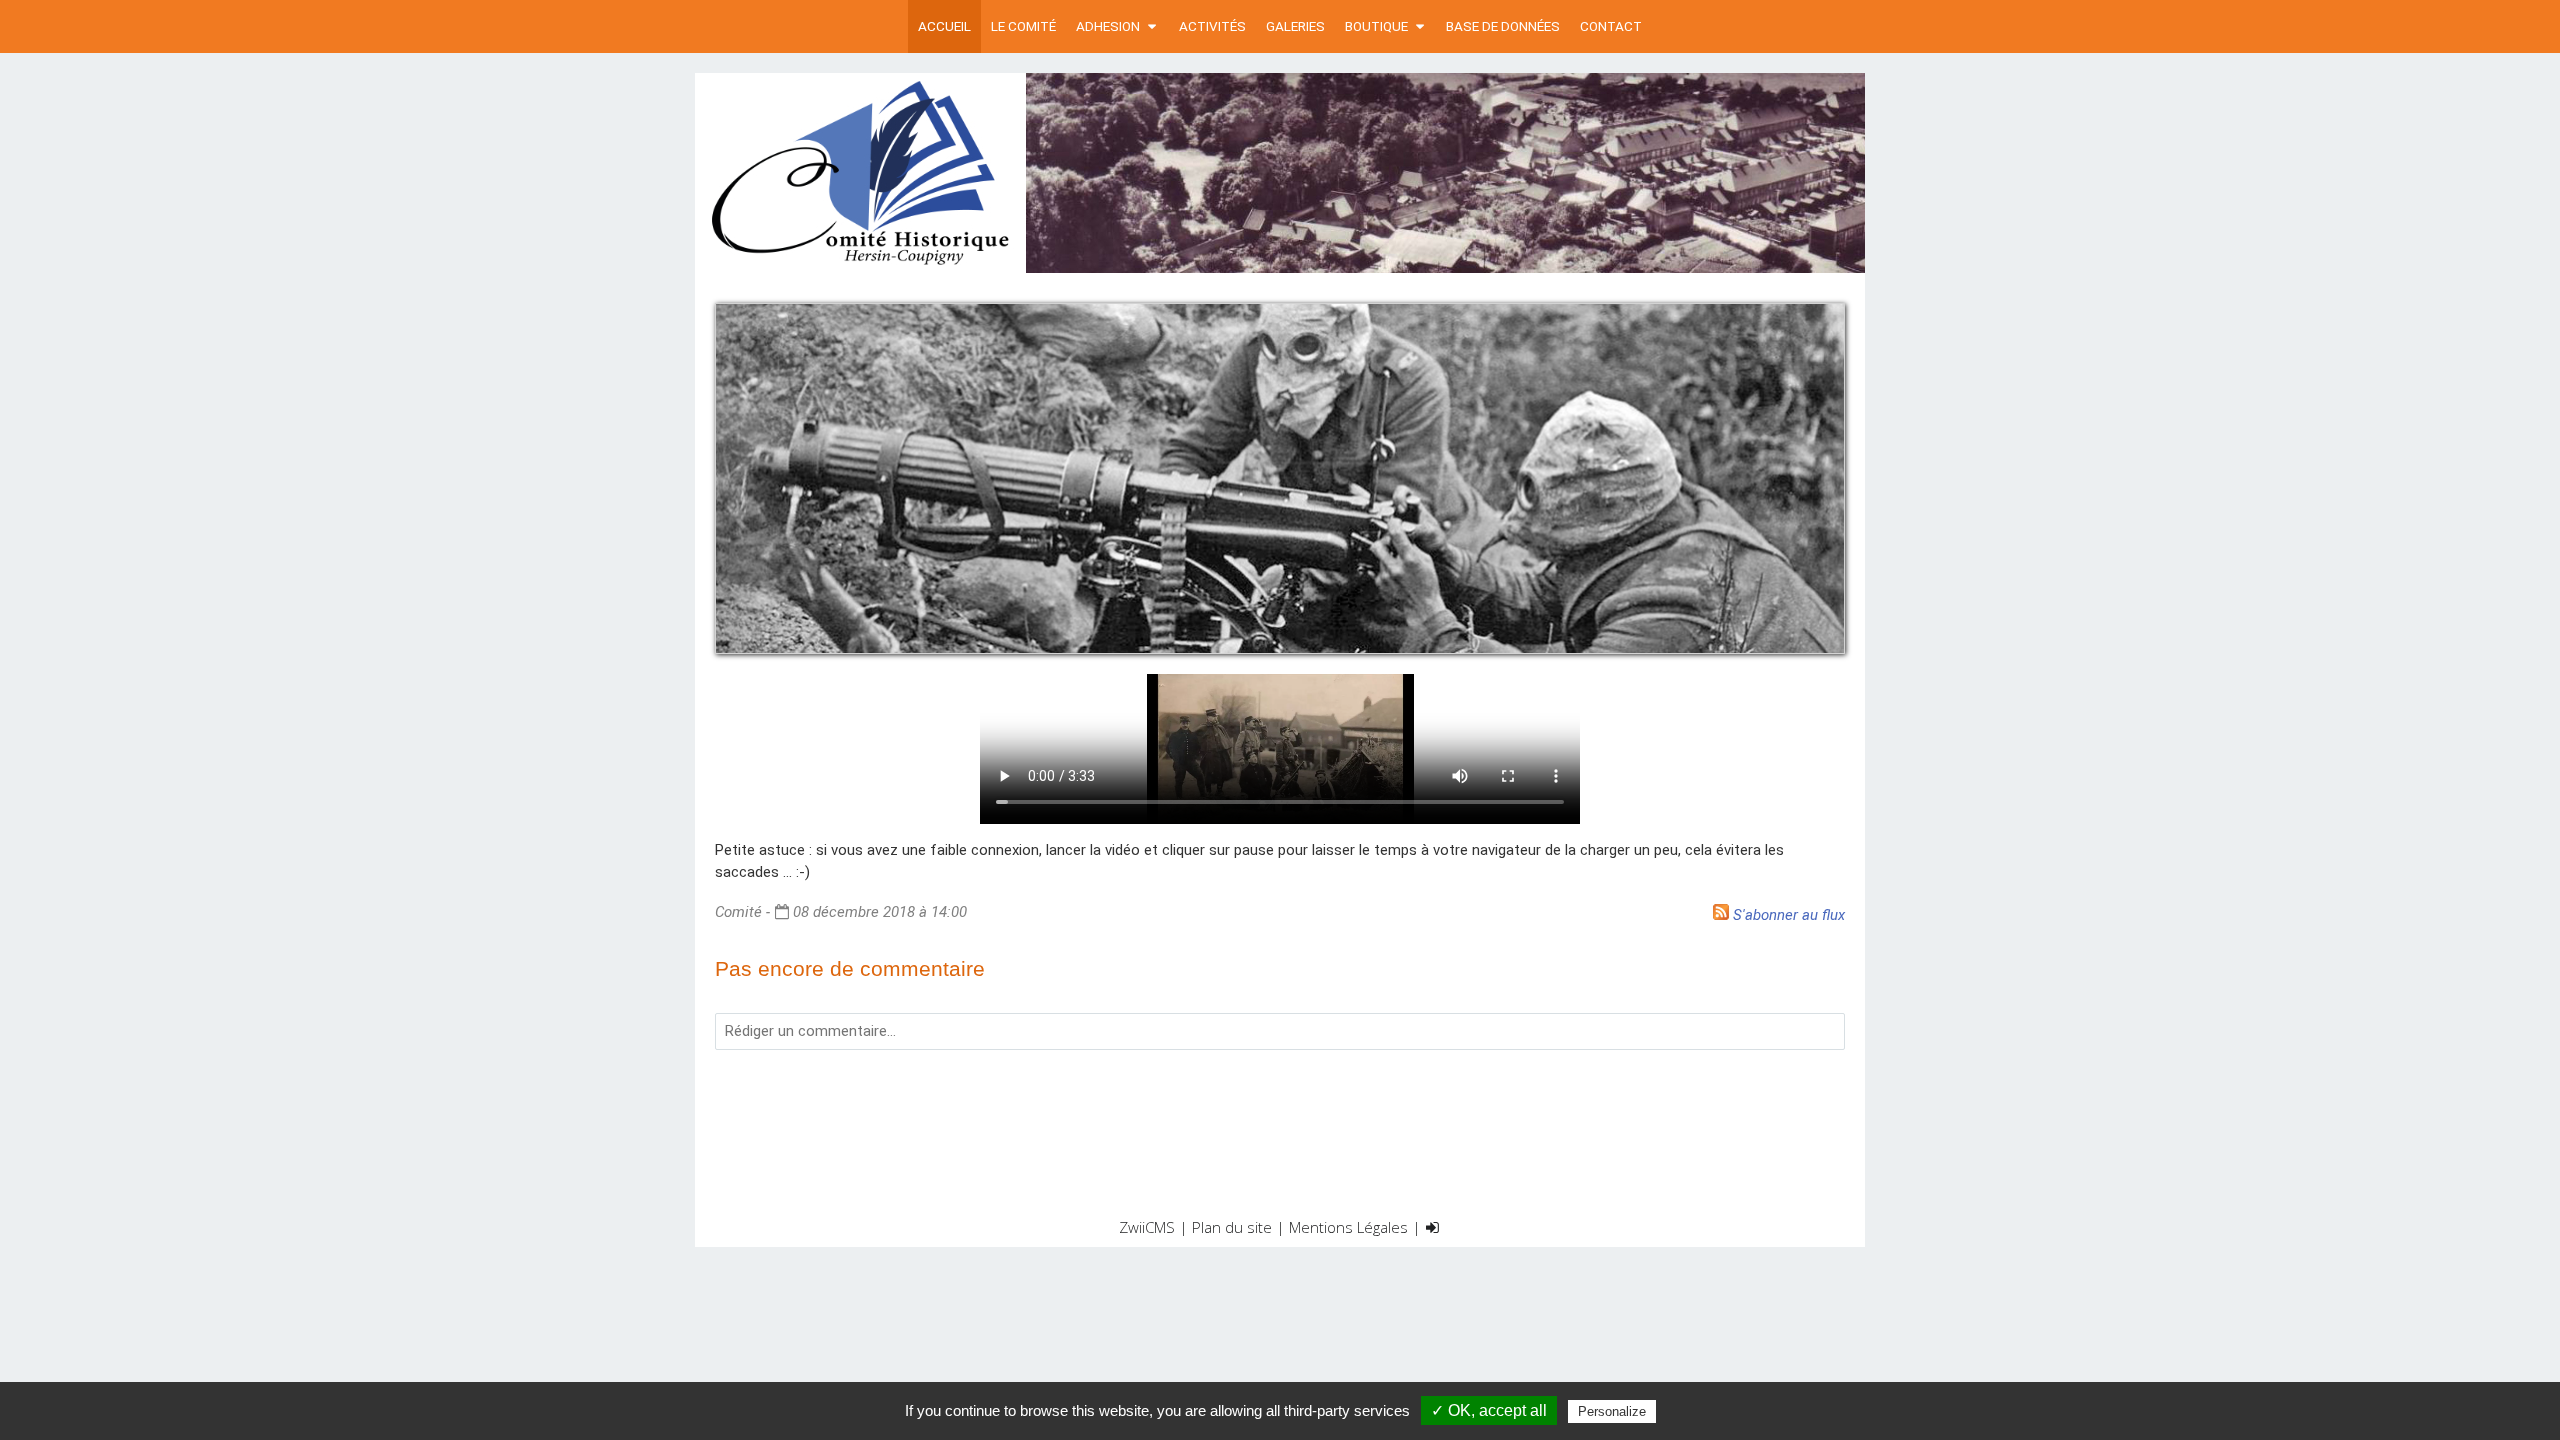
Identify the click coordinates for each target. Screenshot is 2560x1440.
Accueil (944, 26)
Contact (1611, 26)
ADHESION (1108, 26)
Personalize (1612, 1411)
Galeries (1295, 26)
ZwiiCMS (1147, 1227)
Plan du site (1232, 1227)
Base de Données (1503, 26)
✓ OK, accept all (1489, 1410)
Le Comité (1023, 26)
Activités (1212, 26)
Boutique (1376, 26)
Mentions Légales (1348, 1227)
